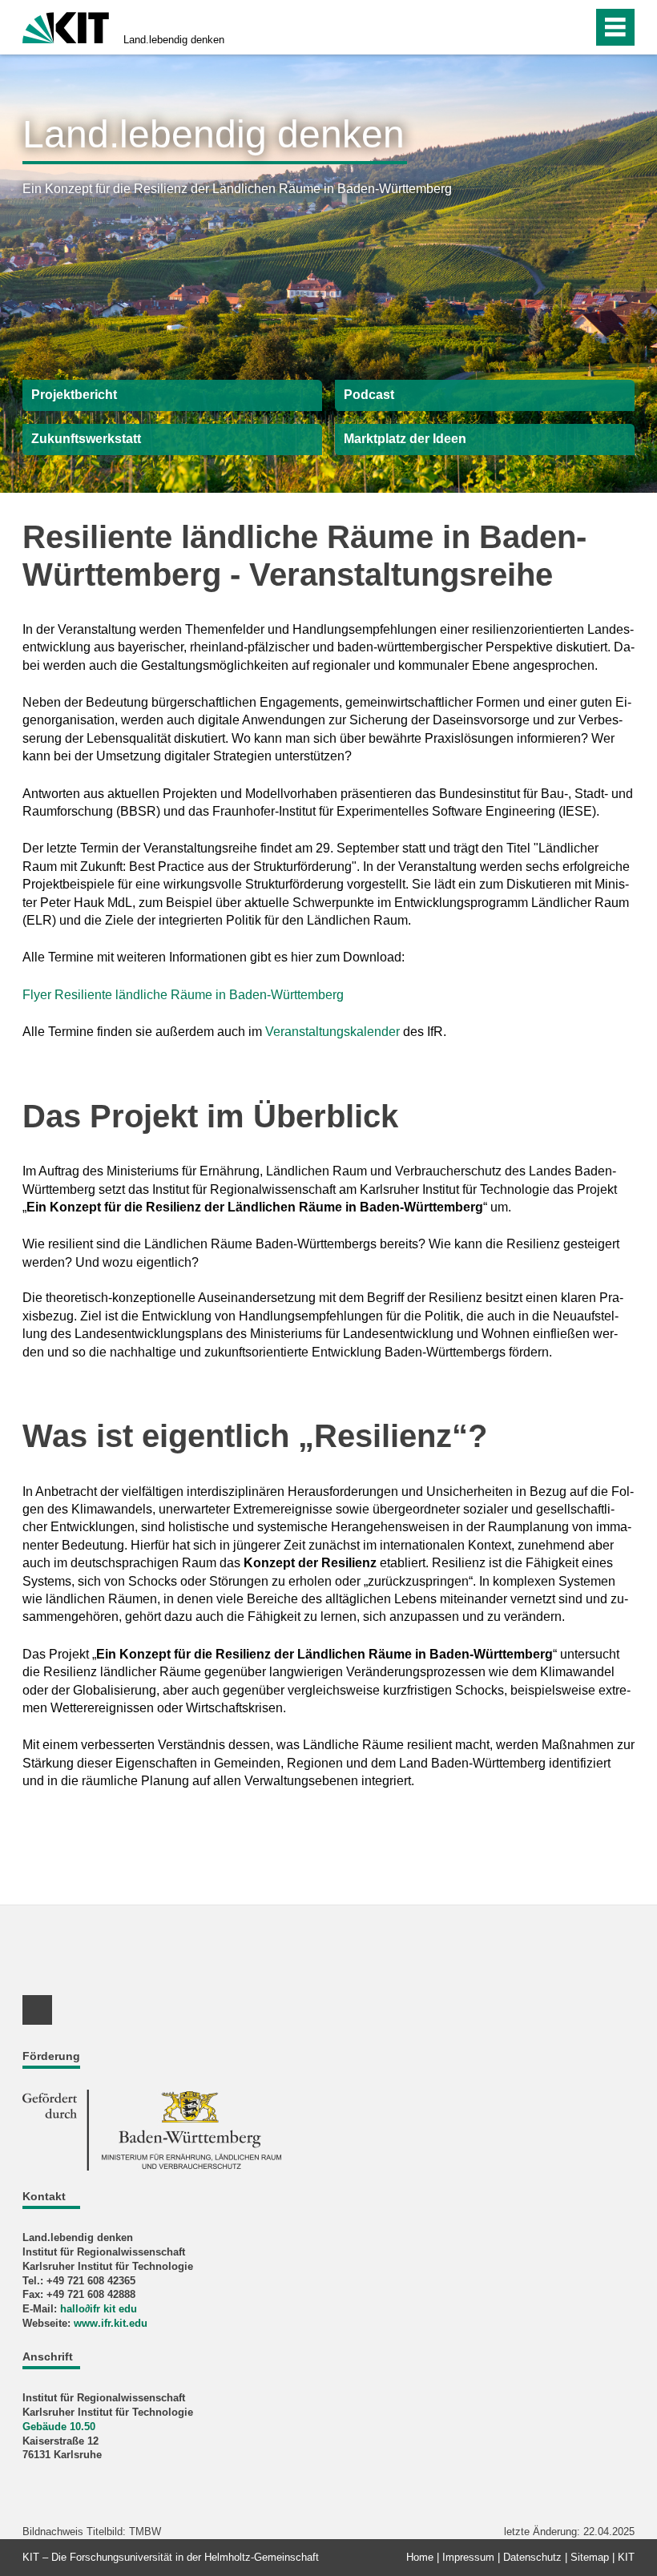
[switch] (576, 27)
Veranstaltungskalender (333, 1032)
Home (420, 2557)
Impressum (468, 2557)
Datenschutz (532, 2557)
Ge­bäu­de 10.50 (59, 2427)
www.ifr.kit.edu (111, 2323)
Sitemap (590, 2557)
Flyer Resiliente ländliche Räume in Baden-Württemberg (183, 995)
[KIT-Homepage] (66, 26)
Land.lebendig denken (174, 40)
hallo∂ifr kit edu (99, 2309)
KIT (626, 2557)
